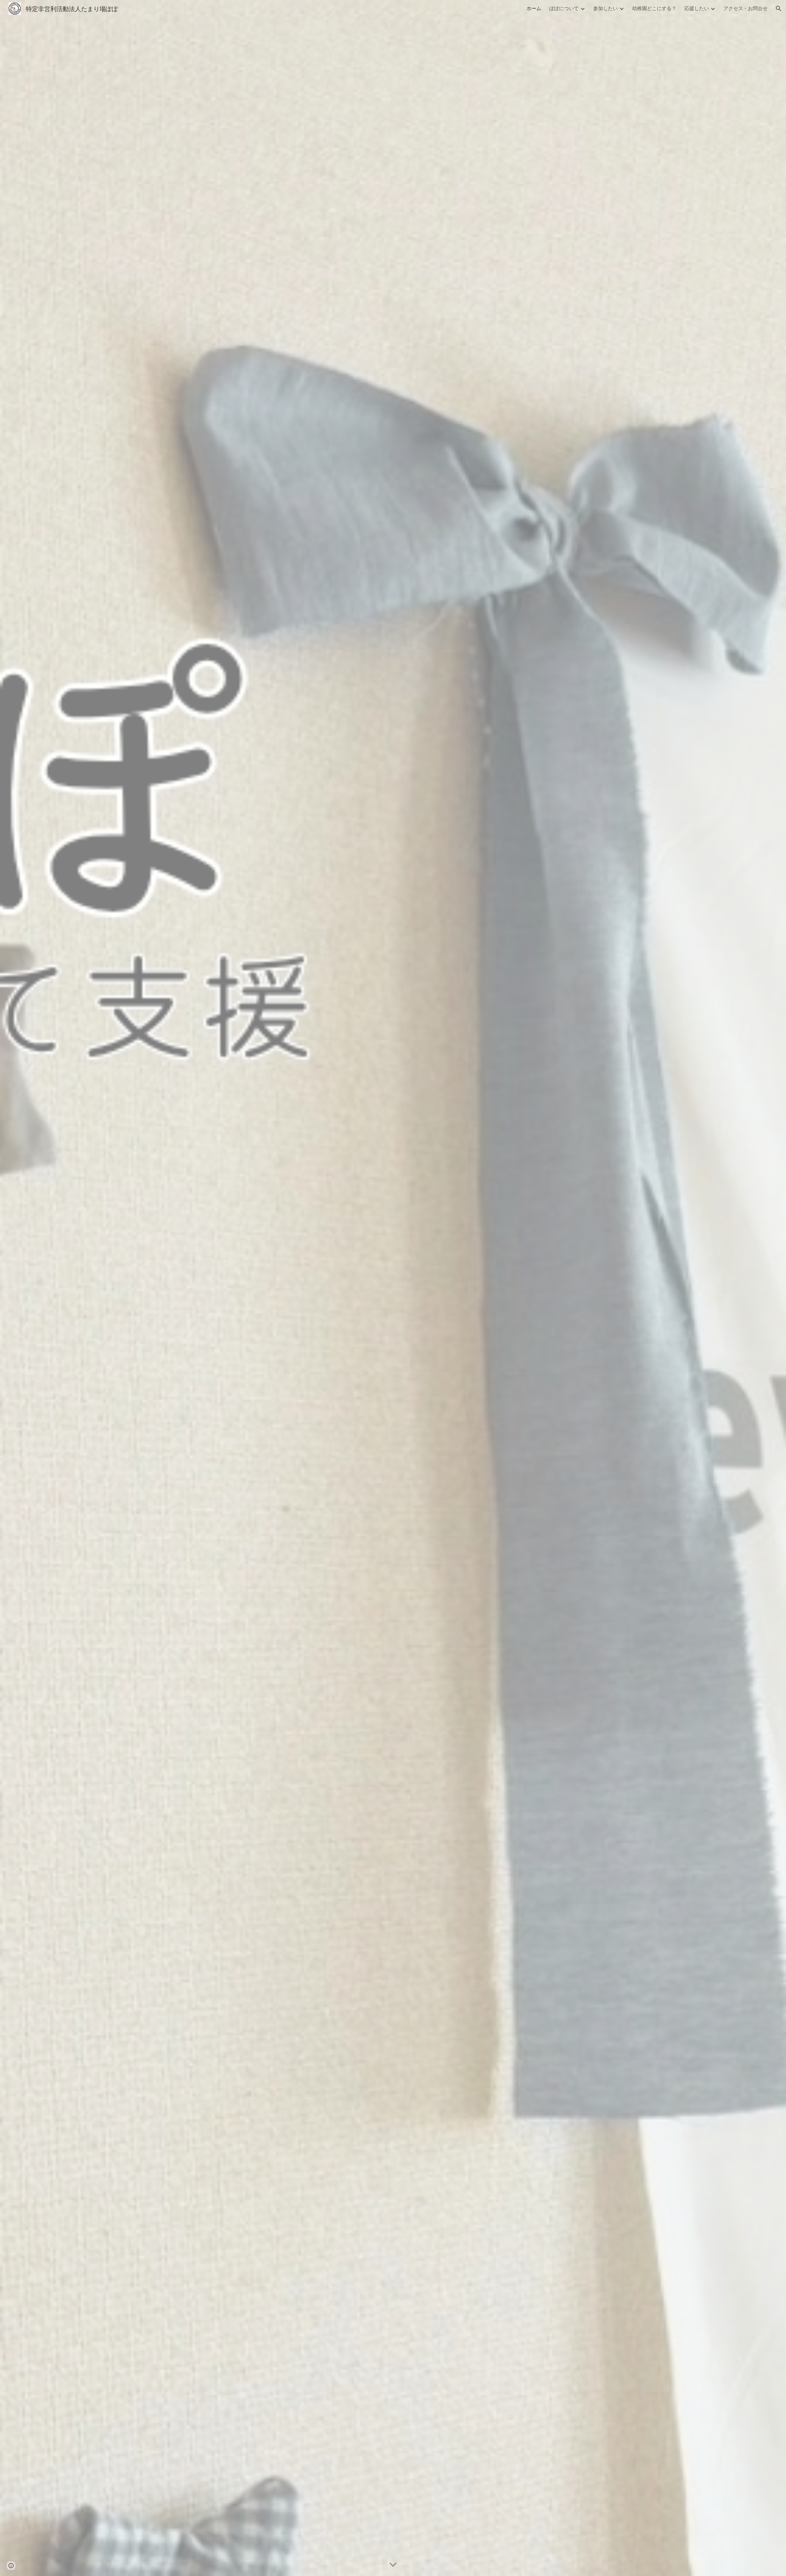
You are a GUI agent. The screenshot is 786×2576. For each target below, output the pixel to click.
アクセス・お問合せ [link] (745, 8)
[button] (779, 9)
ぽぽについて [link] (564, 8)
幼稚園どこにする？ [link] (654, 8)
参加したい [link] (605, 8)
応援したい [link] (697, 8)
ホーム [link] (534, 8)
